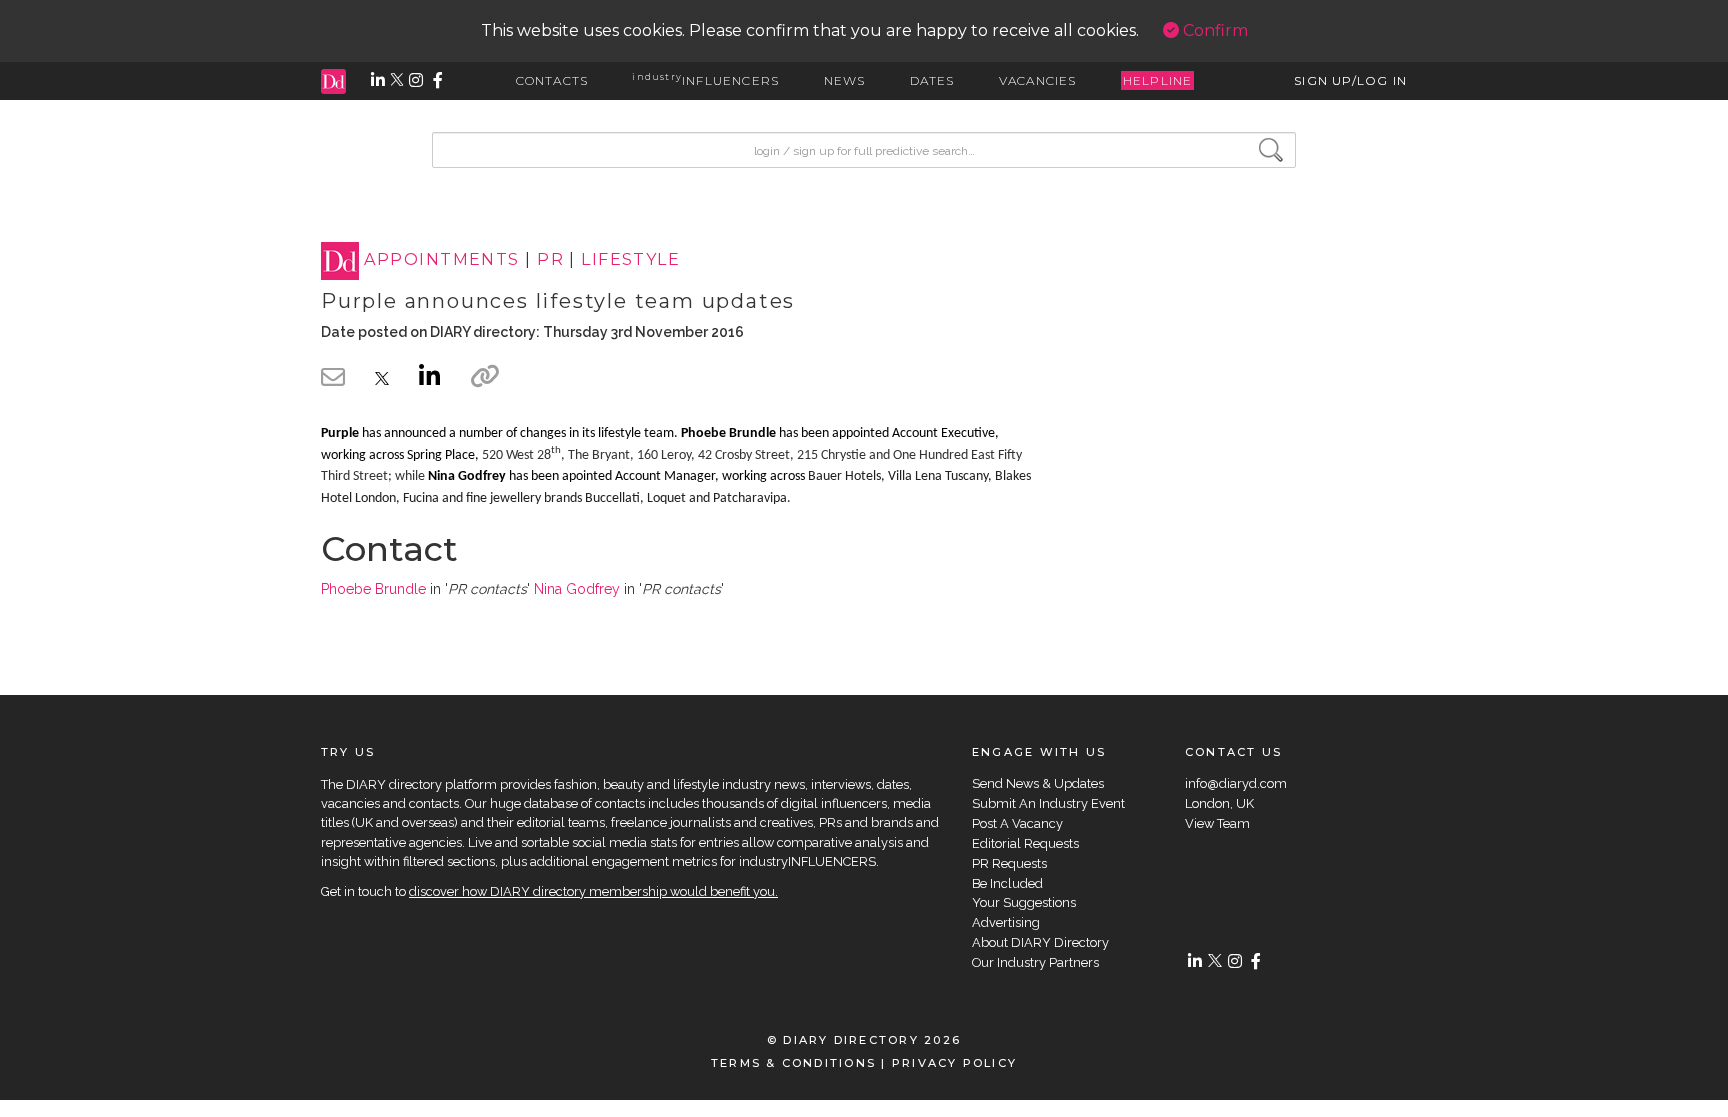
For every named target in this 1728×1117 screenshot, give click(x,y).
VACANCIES (1038, 80)
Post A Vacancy (1017, 823)
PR (550, 260)
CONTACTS (552, 80)
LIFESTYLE (630, 260)
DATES (932, 80)
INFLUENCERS (705, 80)
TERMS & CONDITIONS (793, 1063)
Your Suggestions (1024, 902)
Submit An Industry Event (1048, 803)
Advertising (1006, 922)
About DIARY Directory (1040, 942)
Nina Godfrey (577, 589)
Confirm (1213, 30)
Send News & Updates (1038, 783)
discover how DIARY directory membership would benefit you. (593, 891)
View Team (1217, 823)
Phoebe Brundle (373, 589)
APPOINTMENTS (441, 260)
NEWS (845, 80)
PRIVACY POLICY (954, 1063)
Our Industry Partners (1035, 962)
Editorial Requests (1025, 843)
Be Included (1007, 883)
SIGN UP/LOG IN (1350, 80)
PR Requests (1009, 863)
